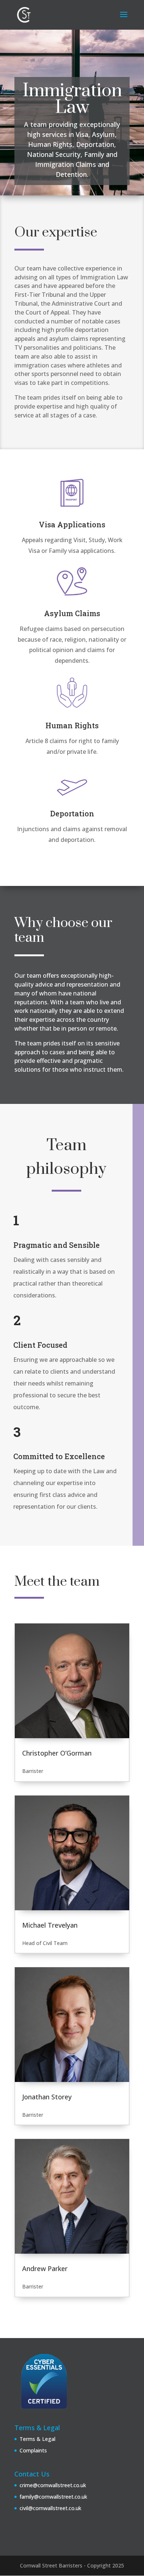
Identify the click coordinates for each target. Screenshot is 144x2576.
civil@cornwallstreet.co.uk (50, 2508)
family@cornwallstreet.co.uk (53, 2497)
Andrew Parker (45, 2268)
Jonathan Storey (47, 2097)
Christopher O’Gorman (57, 1753)
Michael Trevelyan (50, 1925)
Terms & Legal (37, 2439)
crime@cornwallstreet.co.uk (53, 2485)
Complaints (33, 2450)
